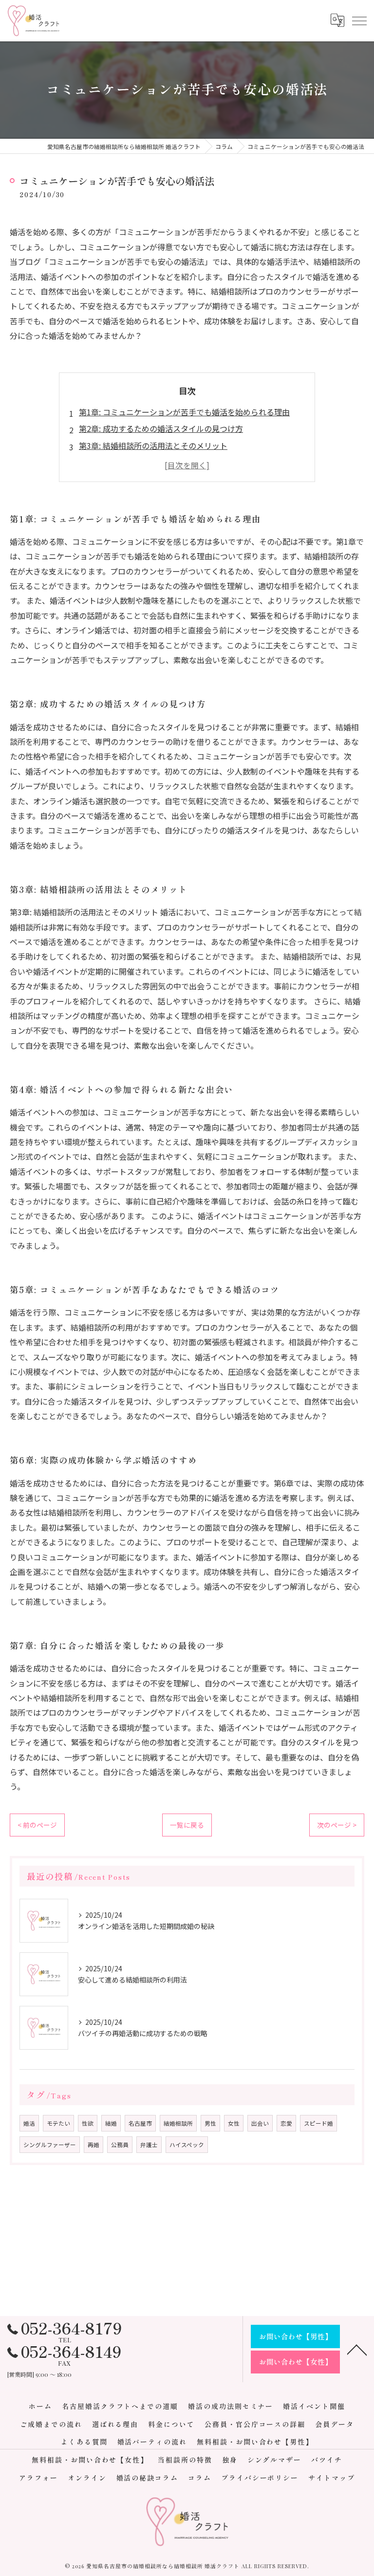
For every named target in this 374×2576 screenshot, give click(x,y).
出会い (260, 2123)
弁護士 (149, 2145)
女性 (234, 2123)
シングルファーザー (50, 2145)
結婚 (111, 2123)
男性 (210, 2123)
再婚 (93, 2145)
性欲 (88, 2123)
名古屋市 (140, 2123)
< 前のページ (37, 1825)
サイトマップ (332, 2478)
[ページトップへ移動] (357, 2349)
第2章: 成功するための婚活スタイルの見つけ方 (161, 428)
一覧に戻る (187, 1825)
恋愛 (286, 2123)
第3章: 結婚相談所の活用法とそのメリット (153, 445)
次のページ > (337, 1825)
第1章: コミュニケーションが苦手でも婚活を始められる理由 (184, 412)
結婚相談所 (178, 2123)
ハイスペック (187, 2145)
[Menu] (359, 20)
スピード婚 (318, 2123)
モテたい (58, 2123)
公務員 (120, 2145)
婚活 (29, 2123)
